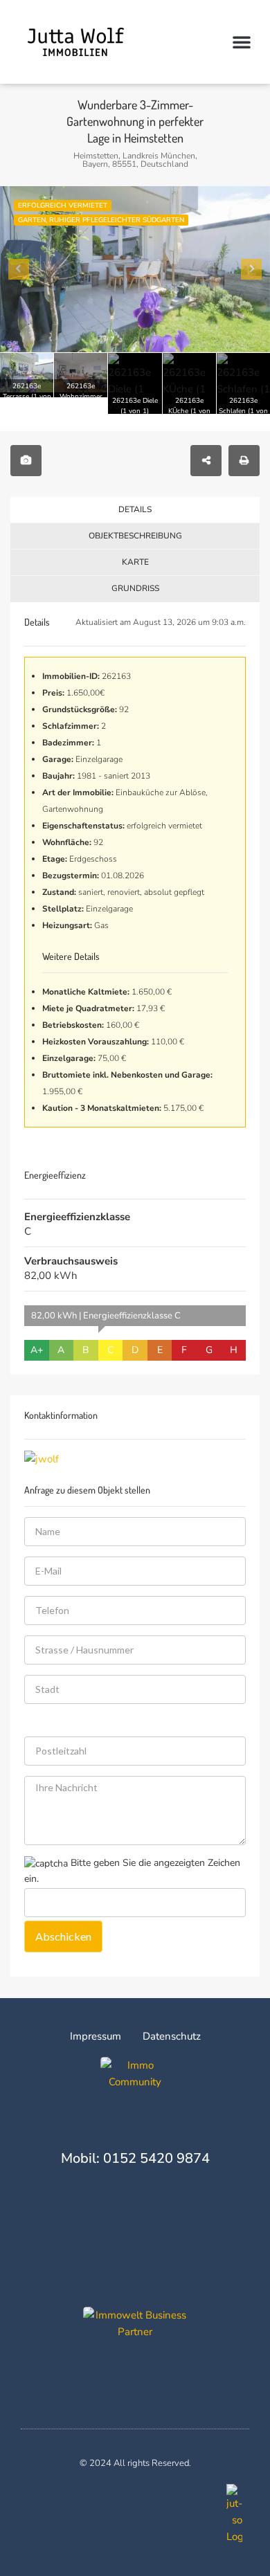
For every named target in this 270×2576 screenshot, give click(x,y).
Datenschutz (172, 2036)
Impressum (96, 2036)
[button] (242, 42)
